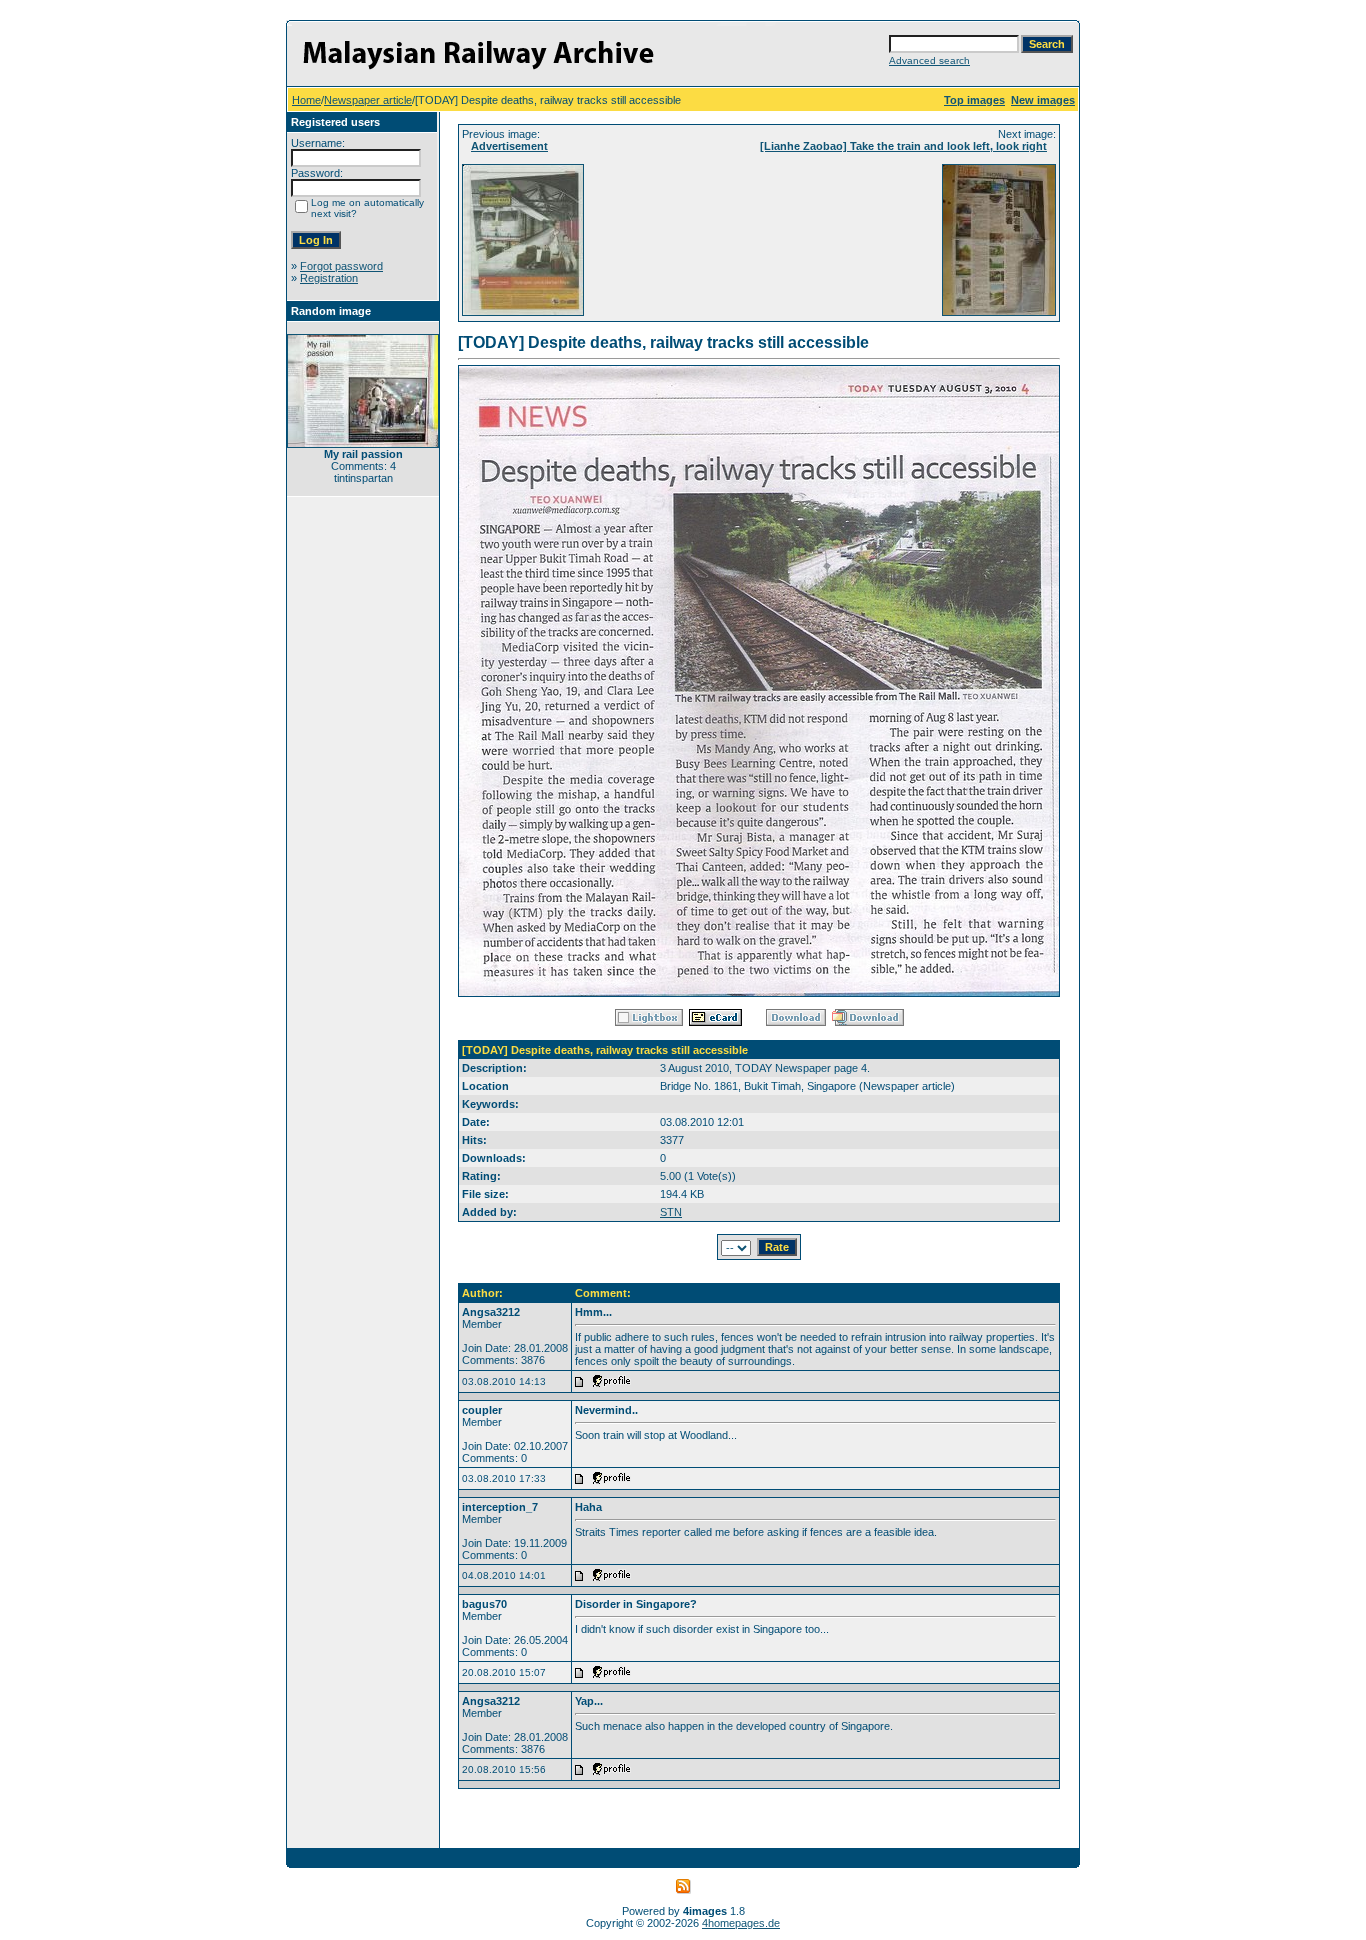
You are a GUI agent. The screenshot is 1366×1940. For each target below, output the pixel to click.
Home (306, 100)
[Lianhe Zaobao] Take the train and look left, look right (903, 146)
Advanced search (929, 60)
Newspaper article (368, 100)
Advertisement (509, 146)
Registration (329, 278)
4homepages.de (741, 1923)
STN (671, 1212)
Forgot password (341, 266)
